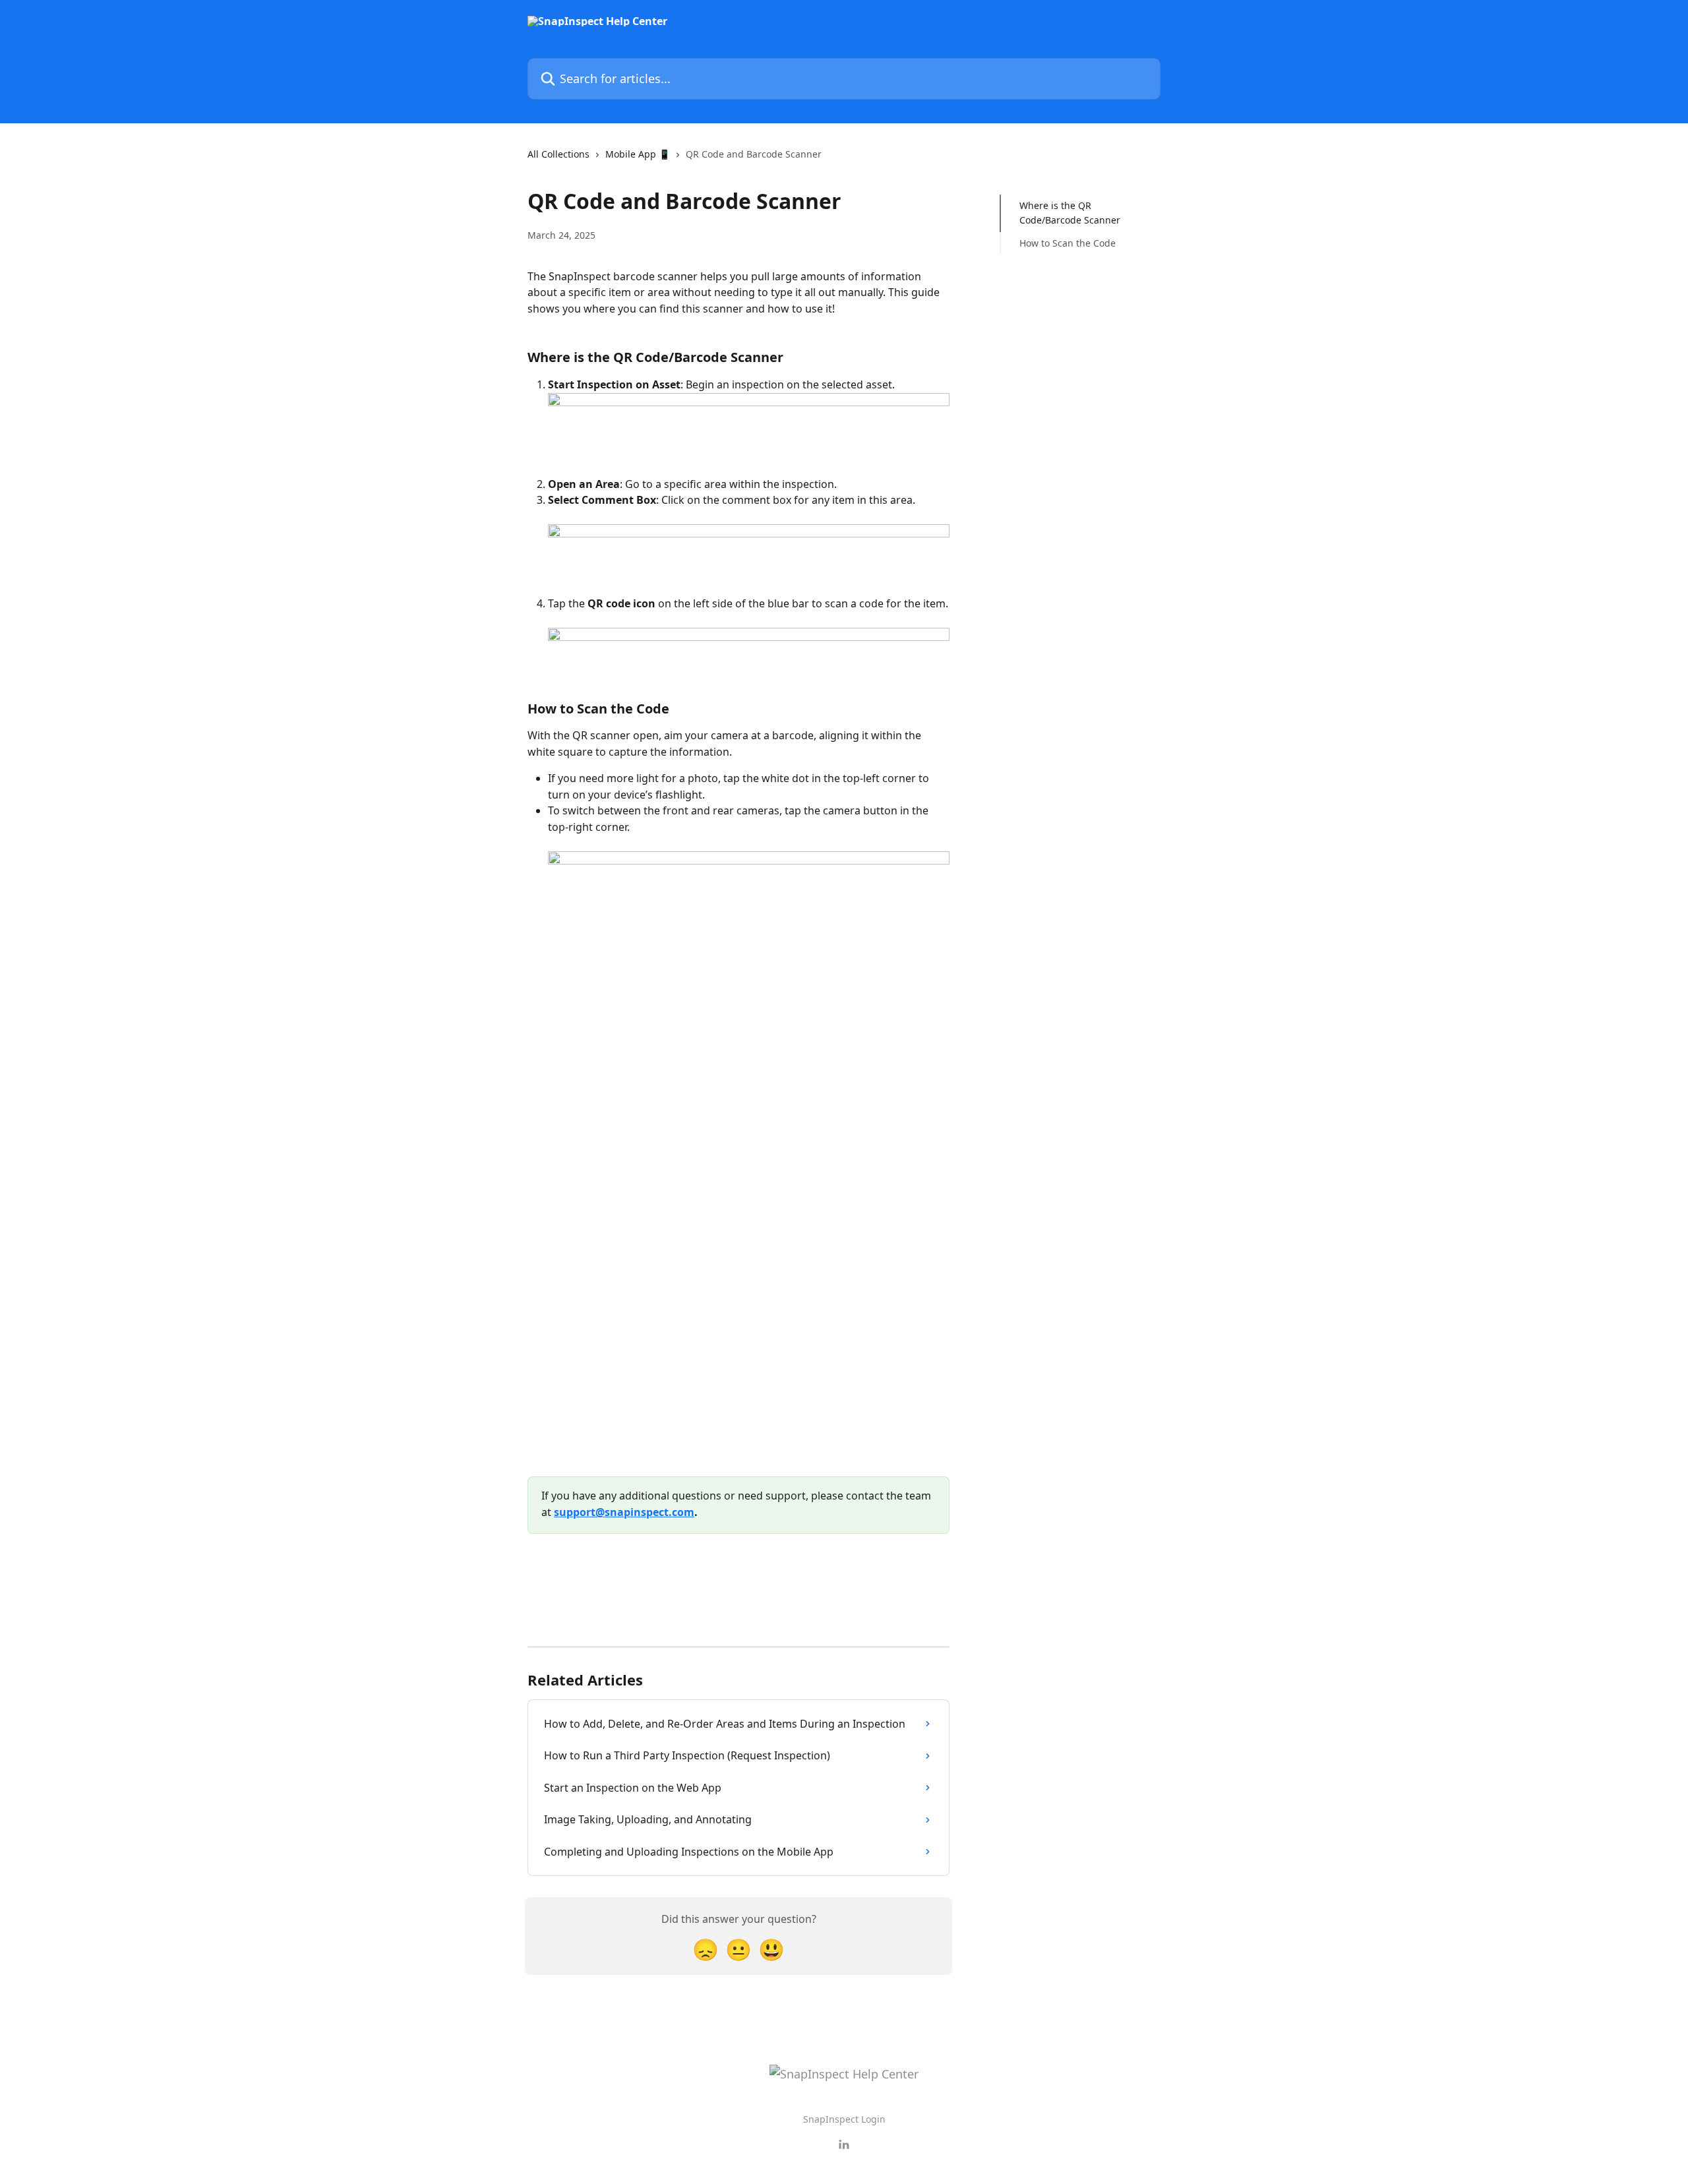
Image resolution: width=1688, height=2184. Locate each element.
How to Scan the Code (1068, 243)
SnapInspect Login (844, 2119)
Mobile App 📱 (638, 154)
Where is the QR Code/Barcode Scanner (1070, 213)
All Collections (558, 154)
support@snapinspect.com (624, 1512)
